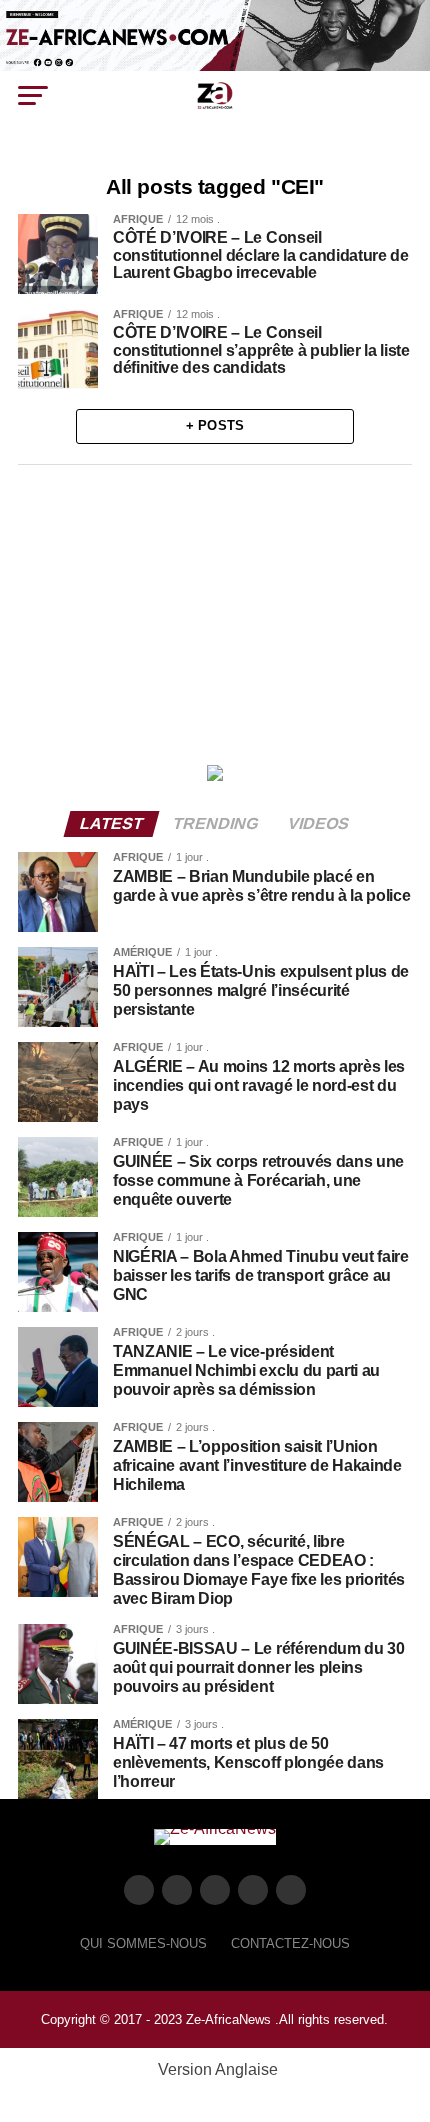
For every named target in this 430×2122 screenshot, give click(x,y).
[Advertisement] (215, 610)
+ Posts (215, 425)
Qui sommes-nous (143, 1943)
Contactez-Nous (290, 1943)
